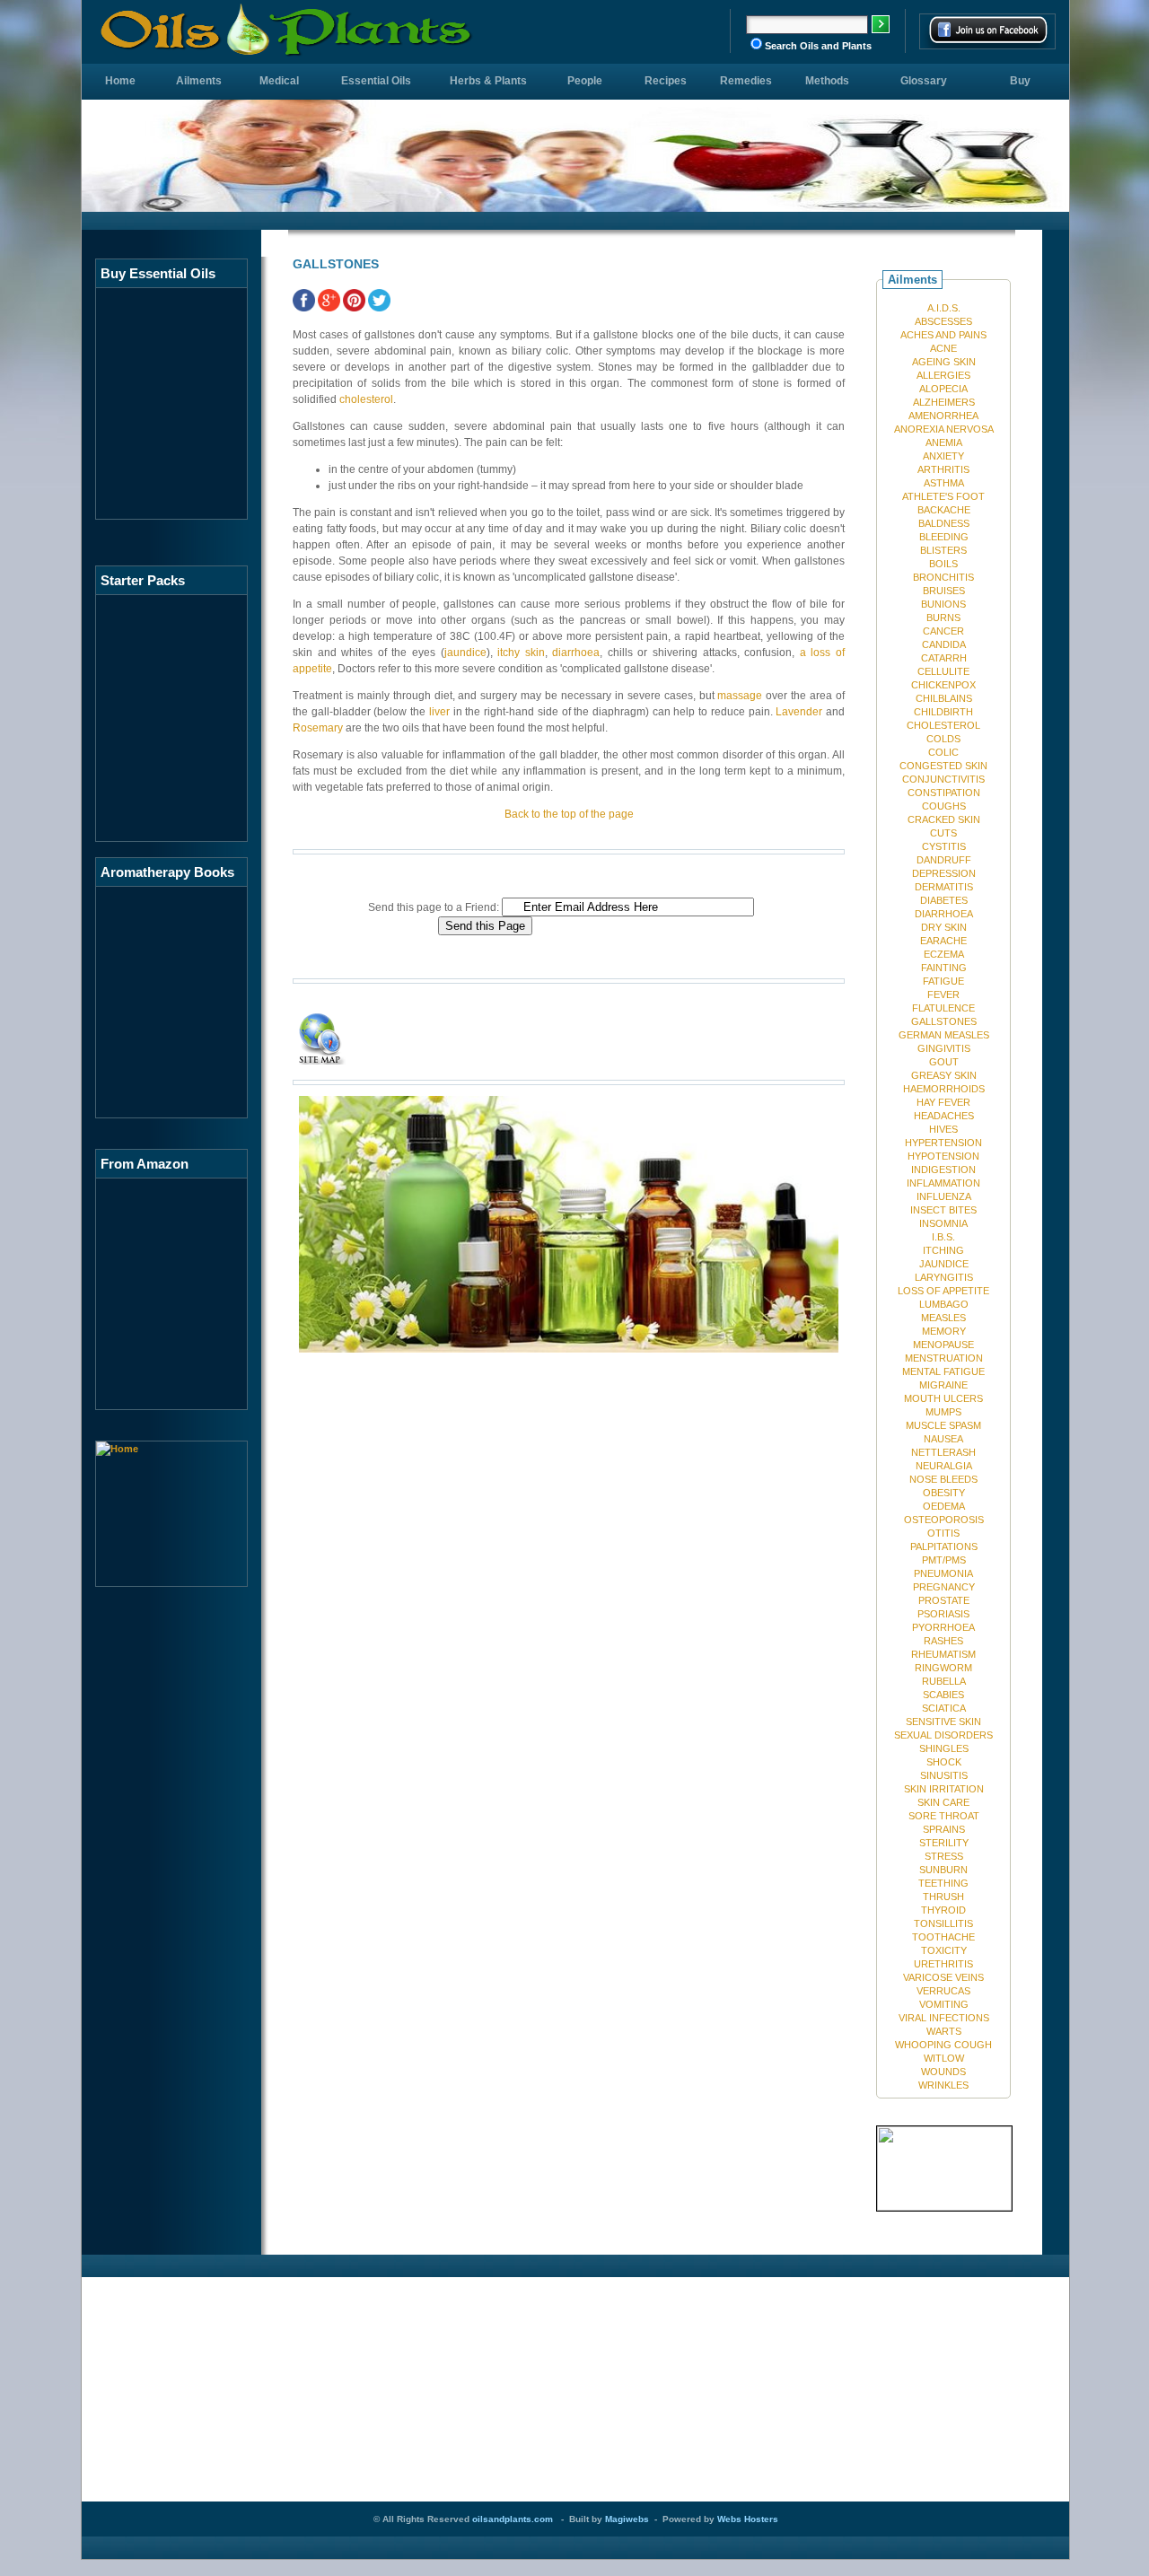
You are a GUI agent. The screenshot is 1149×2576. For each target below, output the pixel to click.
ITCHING (943, 1250)
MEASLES (943, 1318)
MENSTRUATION (944, 1358)
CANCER (943, 631)
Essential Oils (376, 81)
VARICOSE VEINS (943, 1977)
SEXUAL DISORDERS (943, 1735)
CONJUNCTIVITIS (943, 779)
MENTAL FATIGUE (943, 1371)
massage (740, 696)
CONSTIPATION (944, 793)
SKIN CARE (943, 1802)
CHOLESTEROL (943, 725)
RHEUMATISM (943, 1654)
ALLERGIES (943, 375)
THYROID (943, 1910)
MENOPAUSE (943, 1345)
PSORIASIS (943, 1614)
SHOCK (944, 1762)
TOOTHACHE (943, 1937)
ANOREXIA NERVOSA (944, 429)
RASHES (943, 1641)
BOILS (943, 564)
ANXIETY (943, 456)
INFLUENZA (944, 1196)
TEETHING (943, 1883)
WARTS (944, 2031)
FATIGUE (943, 981)
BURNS (943, 618)
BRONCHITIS (943, 577)
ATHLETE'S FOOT (943, 496)
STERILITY (944, 1843)
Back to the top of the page (569, 814)
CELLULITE (943, 671)
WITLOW (944, 2058)
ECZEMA (944, 954)
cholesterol (366, 399)
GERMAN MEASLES (944, 1035)
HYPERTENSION (943, 1143)
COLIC (943, 752)
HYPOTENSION (943, 1156)
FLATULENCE (943, 1008)
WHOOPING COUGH (943, 2045)
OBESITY (944, 1493)
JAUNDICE (944, 1264)
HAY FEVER (943, 1102)
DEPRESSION (944, 873)
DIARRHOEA (944, 914)
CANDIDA (944, 644)
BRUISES (944, 591)
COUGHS (944, 806)
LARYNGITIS (944, 1277)
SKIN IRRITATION (944, 1789)
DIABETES (944, 900)
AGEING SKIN (944, 362)
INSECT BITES (943, 1210)
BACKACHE (944, 510)
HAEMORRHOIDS (944, 1089)
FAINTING (944, 968)
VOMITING (944, 2004)
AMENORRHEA (943, 416)
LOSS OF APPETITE (943, 1291)
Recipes (666, 81)
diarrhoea (576, 653)
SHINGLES (944, 1748)
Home (120, 81)
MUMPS (943, 1412)
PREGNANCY (944, 1587)
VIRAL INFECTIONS (944, 2018)
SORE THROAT (944, 1816)
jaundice (465, 653)
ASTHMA (944, 483)
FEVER (943, 994)
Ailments (199, 81)
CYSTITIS (944, 846)
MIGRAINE (943, 1385)
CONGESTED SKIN (943, 766)
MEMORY (944, 1331)
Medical (279, 81)
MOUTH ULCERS (943, 1398)
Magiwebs (627, 2519)
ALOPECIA (943, 389)
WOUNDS (943, 2072)
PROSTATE (944, 1600)
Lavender (799, 712)
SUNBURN (943, 1870)
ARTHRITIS (943, 469)
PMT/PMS (944, 1560)
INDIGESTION (943, 1170)
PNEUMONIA (943, 1573)
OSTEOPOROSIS (944, 1520)
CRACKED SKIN (944, 819)
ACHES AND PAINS (943, 335)
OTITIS (943, 1533)
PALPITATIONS (944, 1546)
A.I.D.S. (944, 308)
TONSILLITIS (943, 1923)
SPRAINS (944, 1829)
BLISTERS (943, 550)
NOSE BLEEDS (943, 1479)
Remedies (746, 81)
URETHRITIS (943, 1964)
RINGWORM (943, 1668)
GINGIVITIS (944, 1048)
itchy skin (521, 653)
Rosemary (318, 728)
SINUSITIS (944, 1775)
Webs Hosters (748, 2519)
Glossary (924, 81)
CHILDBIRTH (943, 712)
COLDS (943, 739)
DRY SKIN (944, 927)
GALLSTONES (944, 1021)
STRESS (944, 1856)
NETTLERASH (943, 1452)
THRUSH (943, 1897)
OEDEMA (944, 1506)
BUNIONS (943, 604)
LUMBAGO (944, 1304)
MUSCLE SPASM (943, 1425)
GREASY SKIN (944, 1075)
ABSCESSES (943, 321)
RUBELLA (944, 1681)
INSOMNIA (943, 1223)
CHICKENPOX (943, 685)
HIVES (943, 1129)
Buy (1020, 81)
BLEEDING (944, 537)
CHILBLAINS (944, 698)
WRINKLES (943, 2085)
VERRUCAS (943, 1991)
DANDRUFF (944, 860)
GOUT (944, 1062)
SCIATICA (944, 1708)
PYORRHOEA (943, 1627)
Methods (827, 81)
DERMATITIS (944, 887)
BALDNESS (944, 523)
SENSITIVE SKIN (943, 1722)
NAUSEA (943, 1439)
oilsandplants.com (513, 2519)
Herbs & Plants (488, 81)
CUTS (943, 833)
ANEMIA (944, 442)
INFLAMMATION (943, 1183)
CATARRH (944, 658)
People (585, 81)
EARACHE (943, 941)
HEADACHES (944, 1116)
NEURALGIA (944, 1466)
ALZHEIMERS (944, 402)
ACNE (943, 348)
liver (439, 712)
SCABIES (943, 1695)
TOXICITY (944, 1950)
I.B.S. (943, 1237)
